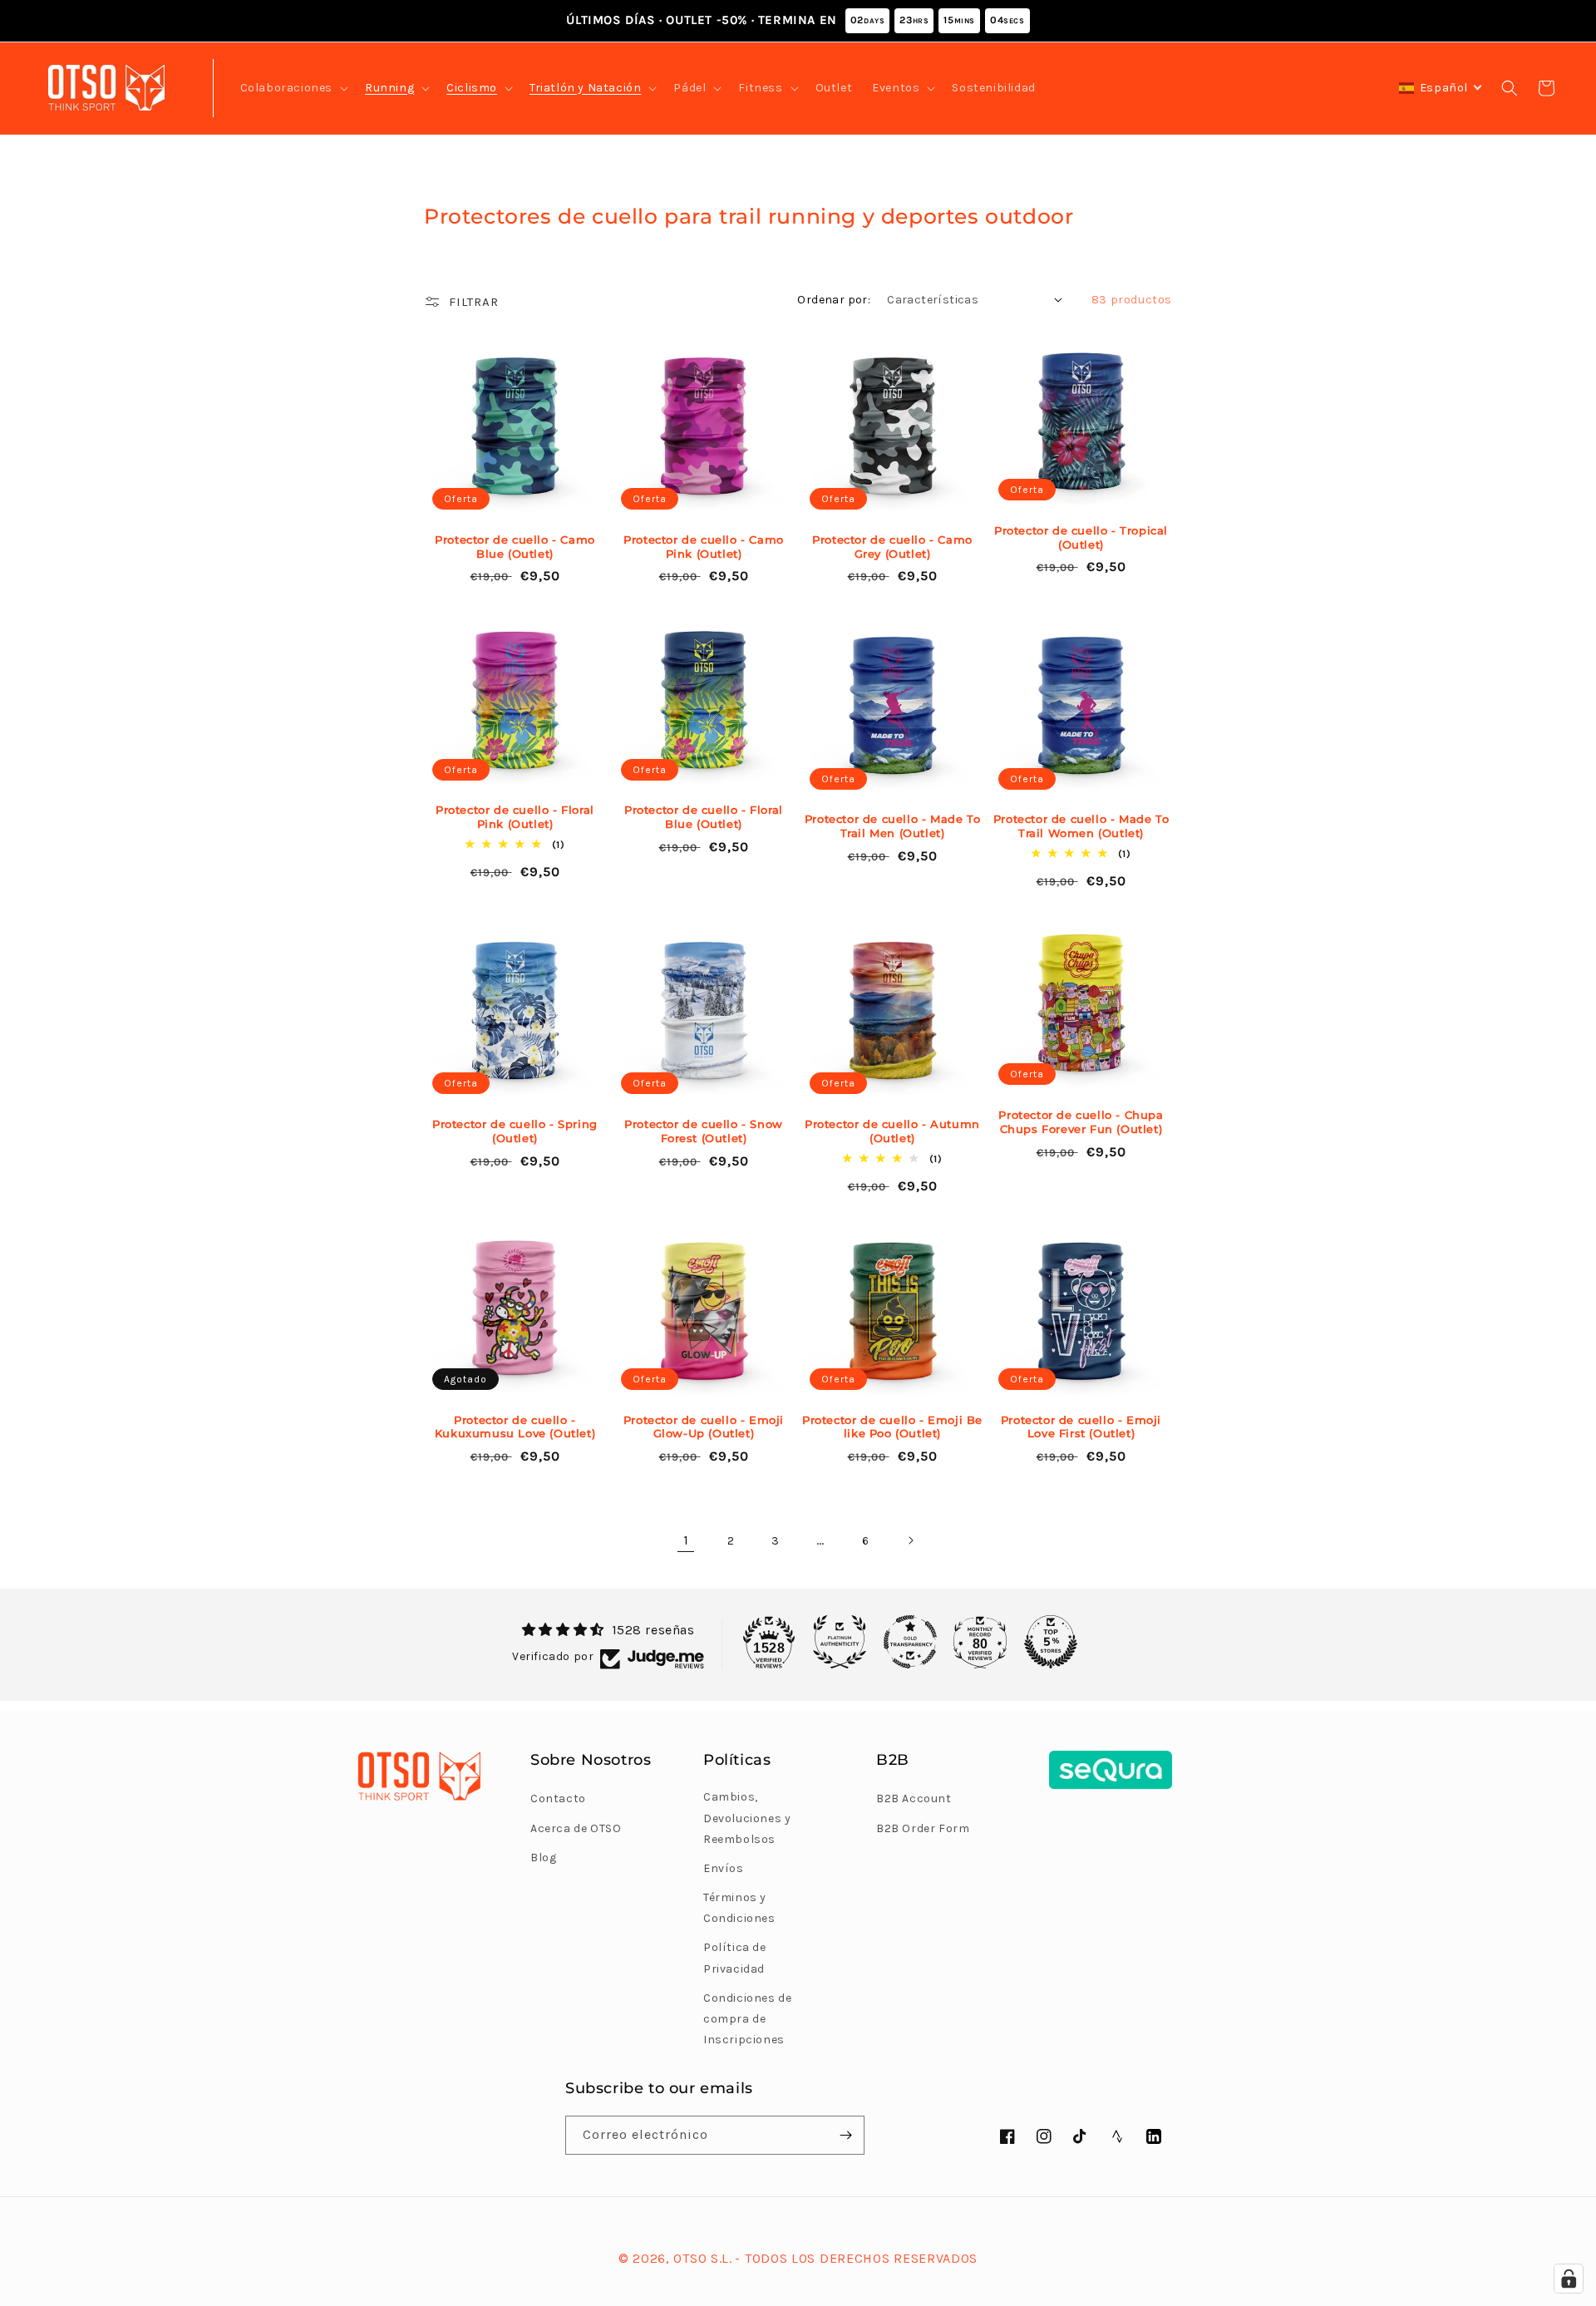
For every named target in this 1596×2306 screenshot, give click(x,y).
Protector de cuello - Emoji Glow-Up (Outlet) (704, 1427)
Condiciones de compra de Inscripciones (747, 2019)
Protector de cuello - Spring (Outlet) (515, 1131)
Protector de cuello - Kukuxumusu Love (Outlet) (515, 1427)
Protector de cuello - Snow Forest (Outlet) (704, 1131)
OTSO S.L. (702, 2258)
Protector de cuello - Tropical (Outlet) (1081, 537)
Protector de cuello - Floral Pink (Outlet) (515, 817)
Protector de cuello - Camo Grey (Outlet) (892, 547)
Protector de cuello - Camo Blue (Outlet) (515, 547)
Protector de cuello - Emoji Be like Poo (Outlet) (892, 1427)
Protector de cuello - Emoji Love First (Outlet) (1081, 1427)
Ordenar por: (834, 300)
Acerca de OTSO (576, 1828)
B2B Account (914, 1798)
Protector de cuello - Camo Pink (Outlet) (704, 547)
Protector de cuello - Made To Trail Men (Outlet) (892, 826)
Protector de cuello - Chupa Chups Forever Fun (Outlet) (1081, 1122)
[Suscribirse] (845, 2135)
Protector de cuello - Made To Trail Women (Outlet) (1081, 826)
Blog (543, 1858)
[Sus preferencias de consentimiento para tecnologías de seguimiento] (1569, 2279)
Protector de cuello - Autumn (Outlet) (892, 1131)
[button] (293, 88)
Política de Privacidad (735, 1958)
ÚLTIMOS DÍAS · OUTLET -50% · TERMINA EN (795, 20)
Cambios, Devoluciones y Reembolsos (747, 1818)
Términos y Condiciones (739, 1908)
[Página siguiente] (910, 1540)
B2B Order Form (923, 1828)
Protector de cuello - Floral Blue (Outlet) (704, 817)
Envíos (724, 1868)
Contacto (558, 1798)
